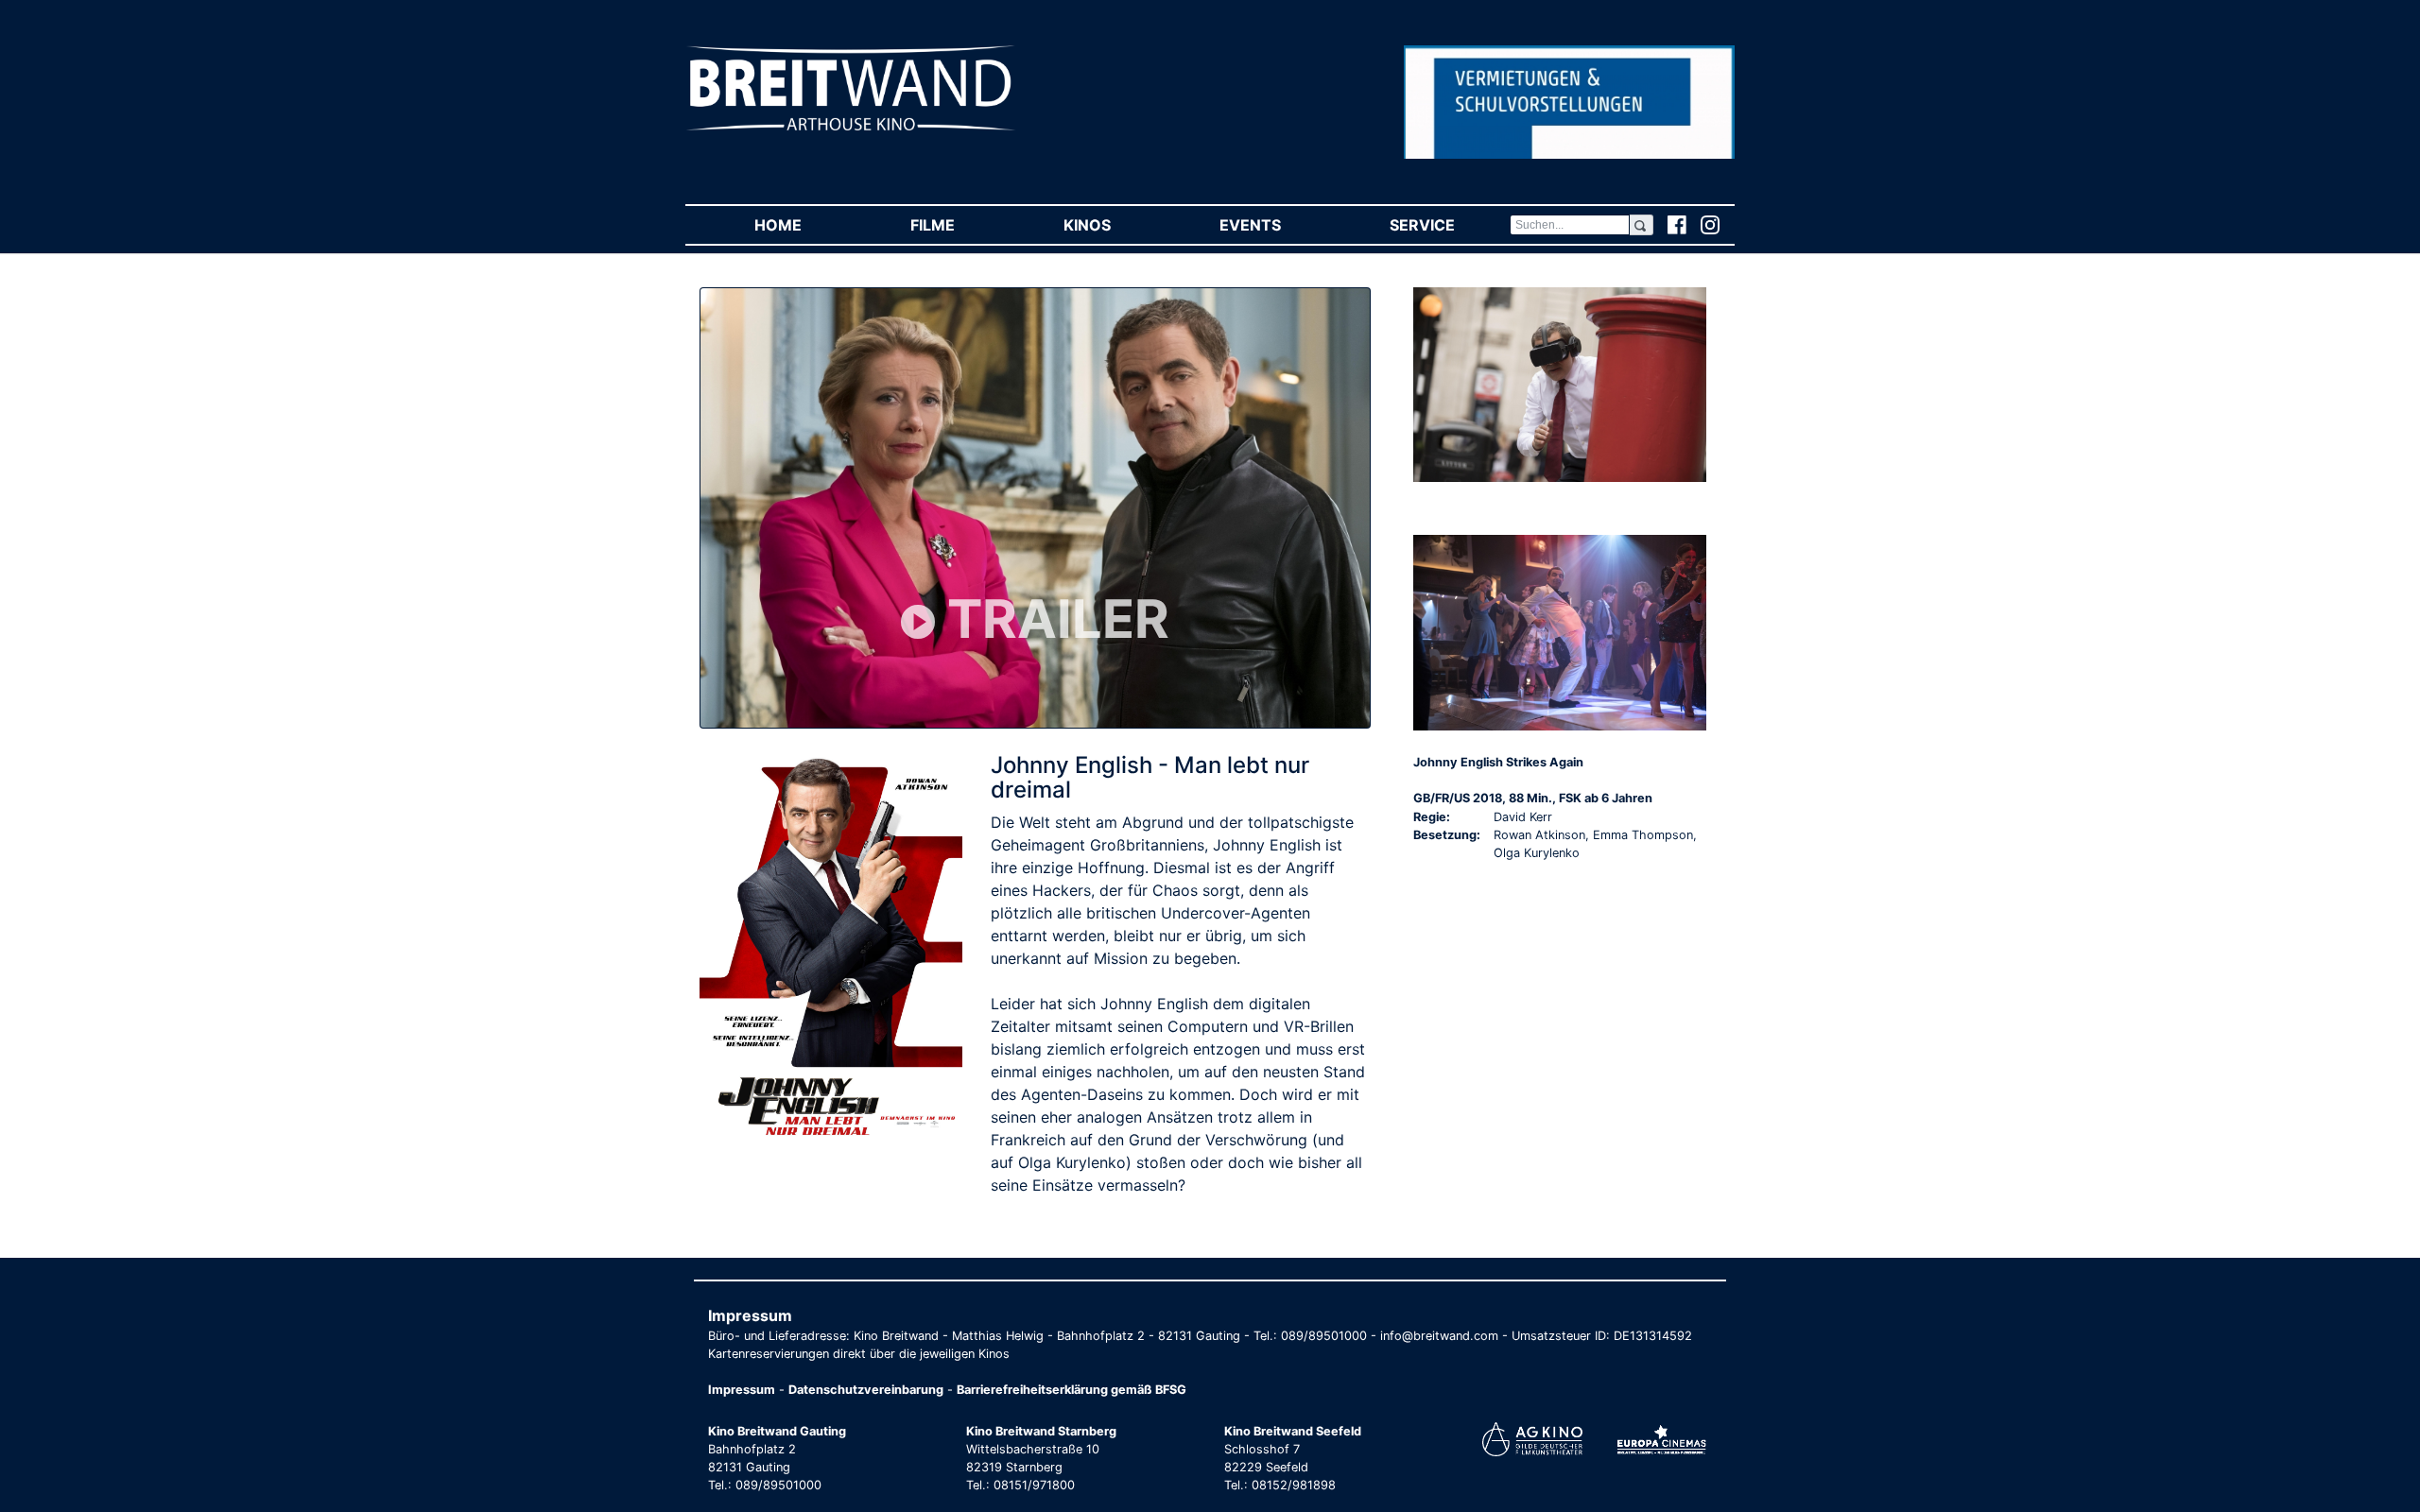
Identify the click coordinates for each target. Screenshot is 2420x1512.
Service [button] (1449, 225)
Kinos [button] (1114, 225)
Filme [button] (959, 225)
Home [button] (805, 225)
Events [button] (1277, 225)
